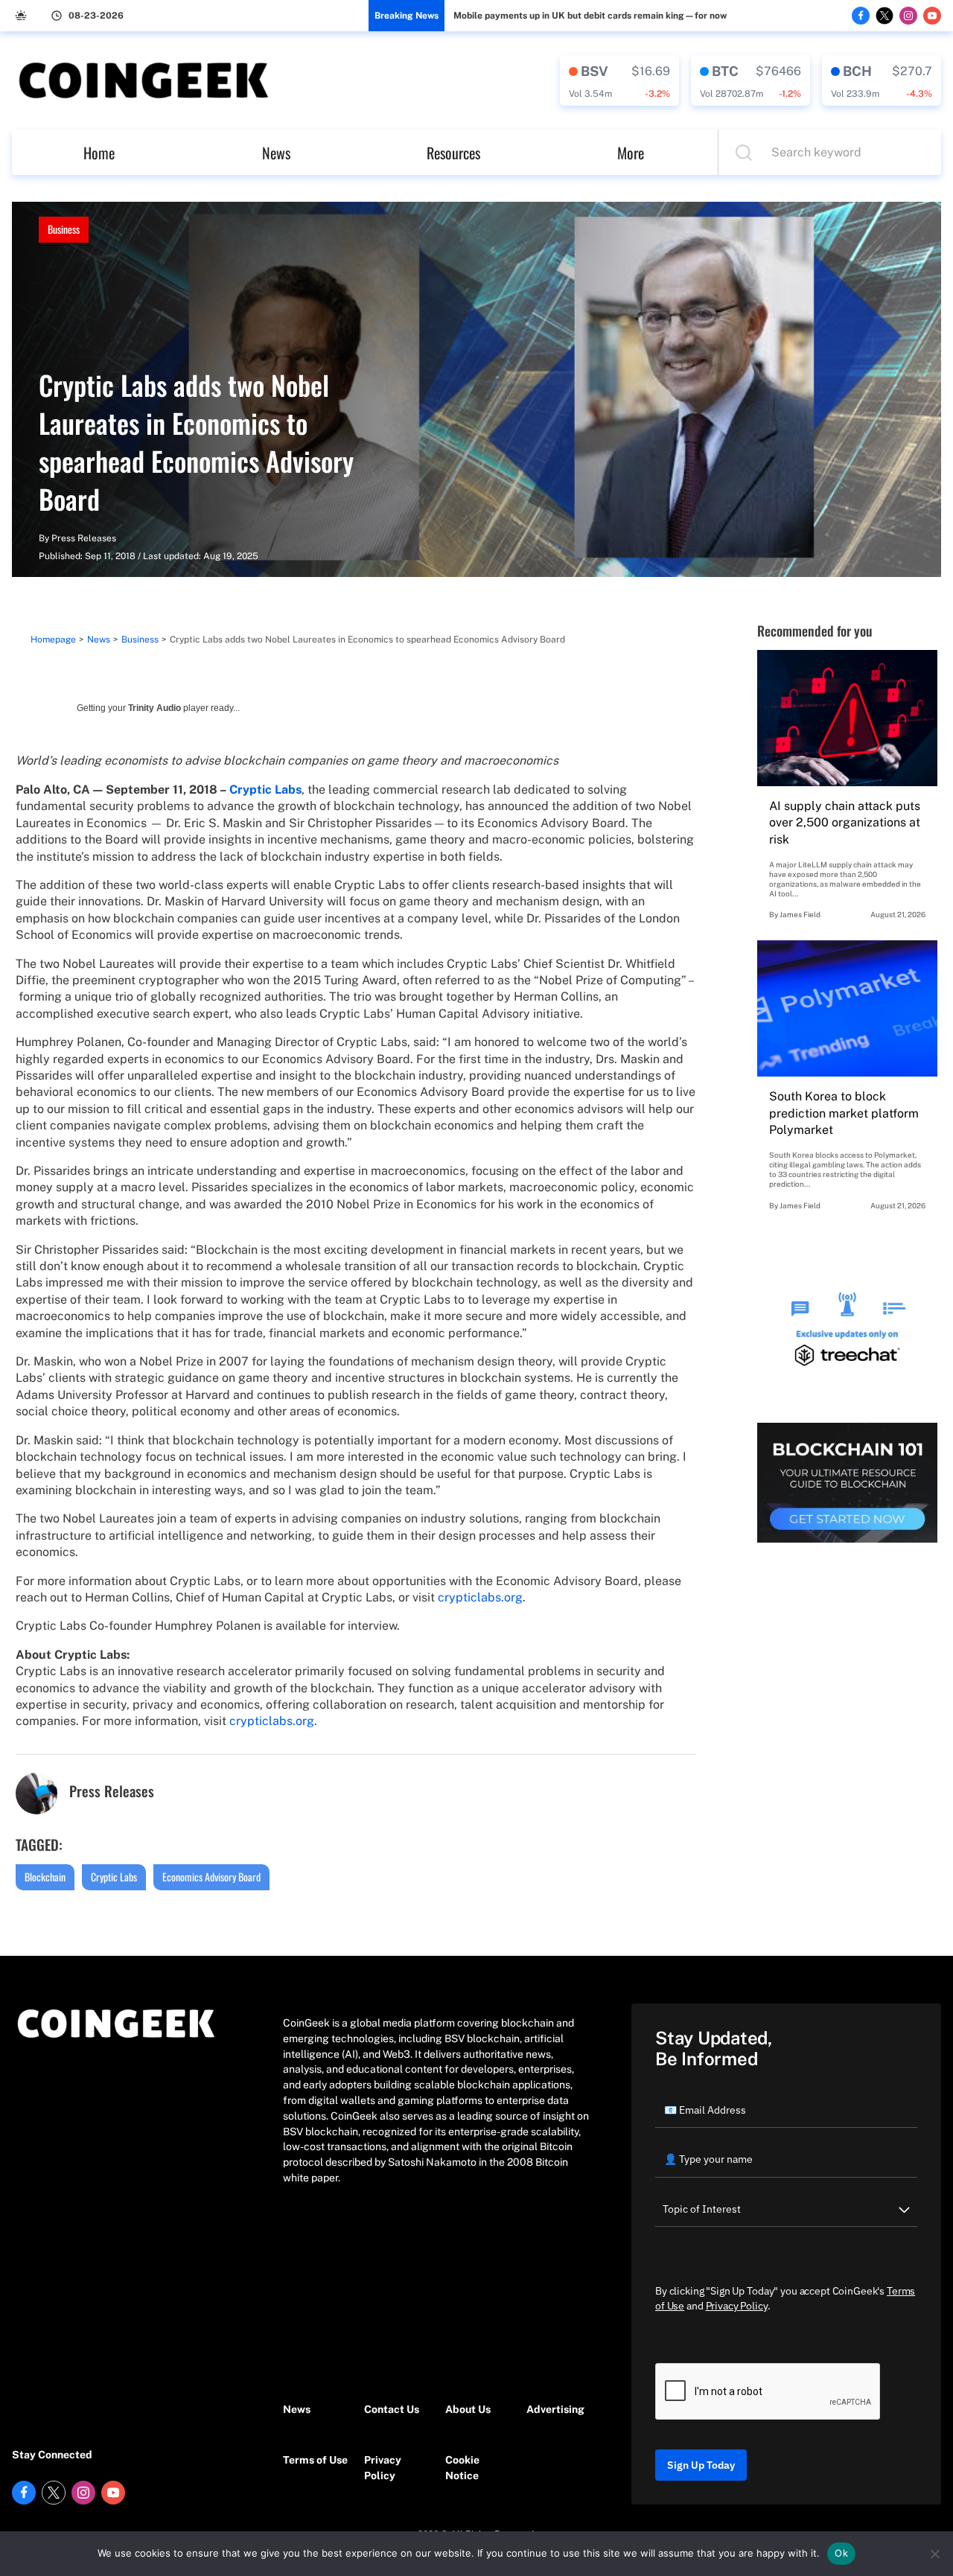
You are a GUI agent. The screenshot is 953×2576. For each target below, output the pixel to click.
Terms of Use (315, 2460)
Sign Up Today (701, 2465)
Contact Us (392, 2409)
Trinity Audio (154, 708)
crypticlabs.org (480, 1597)
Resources (453, 153)
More (631, 153)
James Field (800, 914)
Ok (841, 2553)
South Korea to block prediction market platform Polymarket (844, 1113)
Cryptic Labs (114, 1877)
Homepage (53, 640)
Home (99, 153)
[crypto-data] (619, 80)
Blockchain (45, 1877)
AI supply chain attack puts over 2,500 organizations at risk (845, 823)
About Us (468, 2409)
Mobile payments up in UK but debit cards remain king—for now (590, 16)
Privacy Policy (383, 2468)
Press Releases (84, 538)
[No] (934, 2554)
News (276, 153)
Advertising (555, 2409)
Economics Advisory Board (211, 1877)
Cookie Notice (462, 2468)
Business (64, 229)
